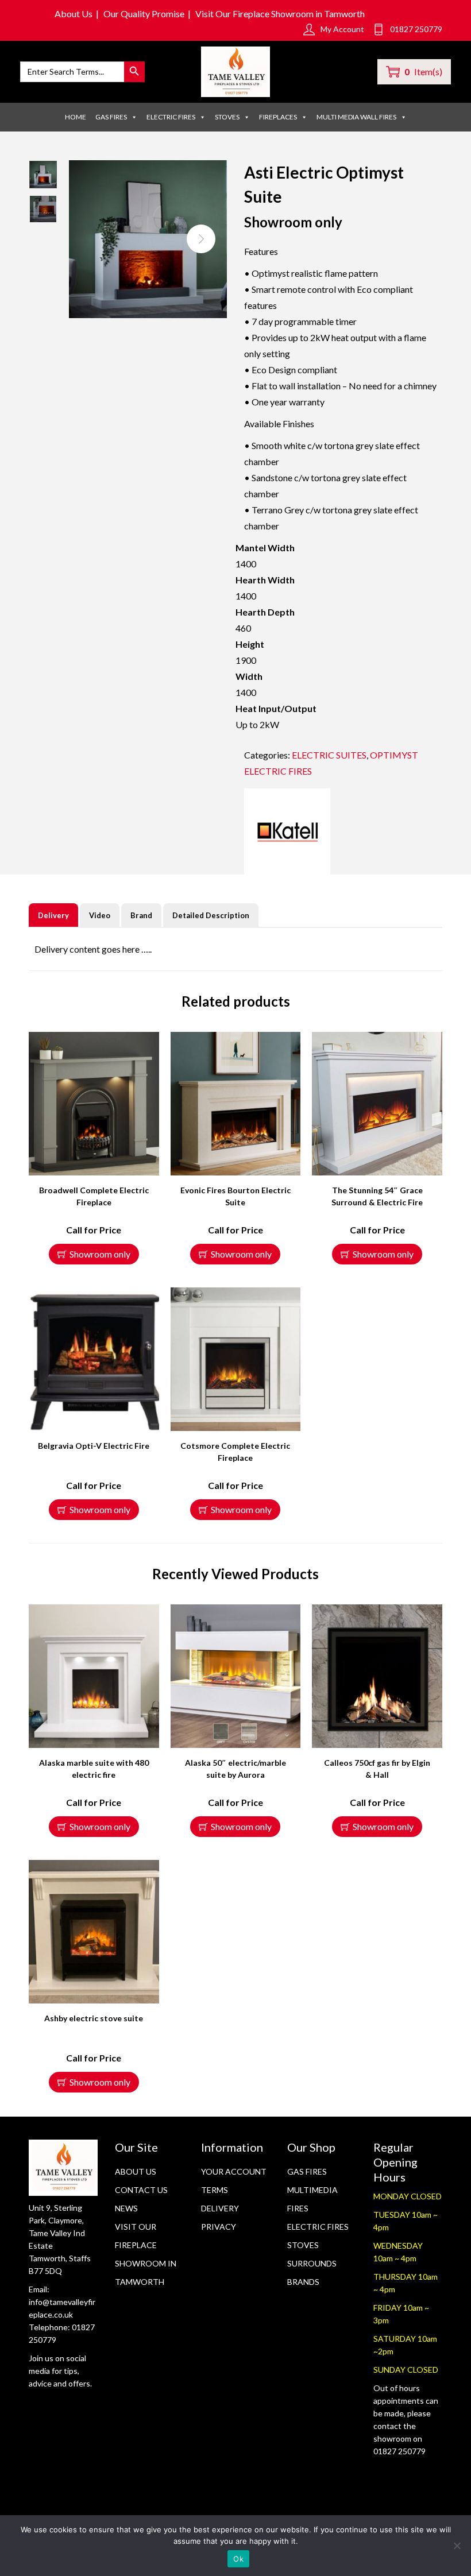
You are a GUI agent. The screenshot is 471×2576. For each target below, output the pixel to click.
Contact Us (141, 2190)
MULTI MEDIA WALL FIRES (356, 117)
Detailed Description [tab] (211, 915)
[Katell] (287, 831)
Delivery (220, 2208)
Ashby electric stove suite (94, 2018)
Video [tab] (100, 915)
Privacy (219, 2227)
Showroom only (100, 1254)
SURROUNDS (312, 2263)
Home (76, 117)
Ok (238, 2559)
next (201, 239)
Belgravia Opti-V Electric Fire (94, 1446)
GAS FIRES (111, 117)
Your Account (234, 2171)
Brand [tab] (141, 915)
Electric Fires (318, 2227)
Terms (215, 2190)
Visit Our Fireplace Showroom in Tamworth (280, 13)
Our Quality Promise (144, 13)
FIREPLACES (278, 117)
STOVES (227, 117)
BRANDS (303, 2282)
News (126, 2208)
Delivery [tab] (53, 915)
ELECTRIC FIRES (171, 117)
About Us (74, 13)
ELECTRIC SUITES (329, 755)
